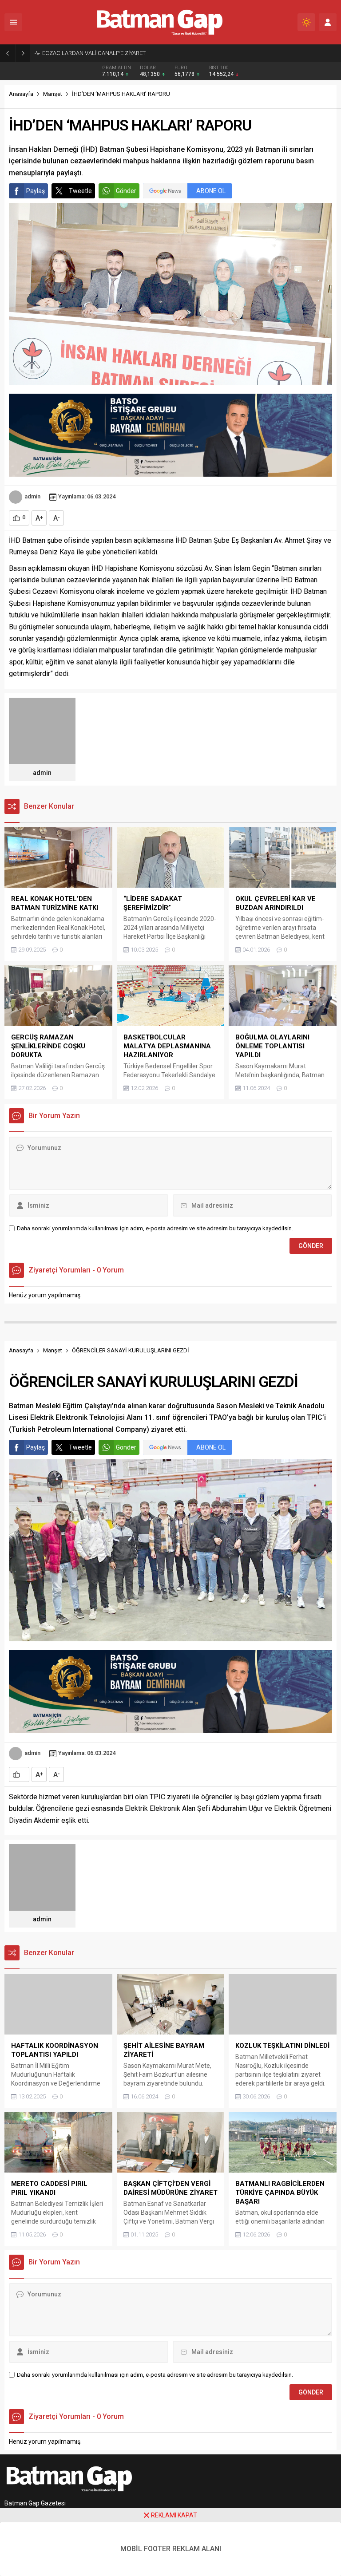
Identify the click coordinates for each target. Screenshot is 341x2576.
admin (32, 496)
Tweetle (80, 191)
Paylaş (36, 191)
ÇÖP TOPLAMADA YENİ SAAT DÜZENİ (90, 53)
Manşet (53, 94)
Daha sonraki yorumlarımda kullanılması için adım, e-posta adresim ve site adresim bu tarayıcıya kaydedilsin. (155, 1228)
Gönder (126, 191)
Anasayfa (21, 94)
